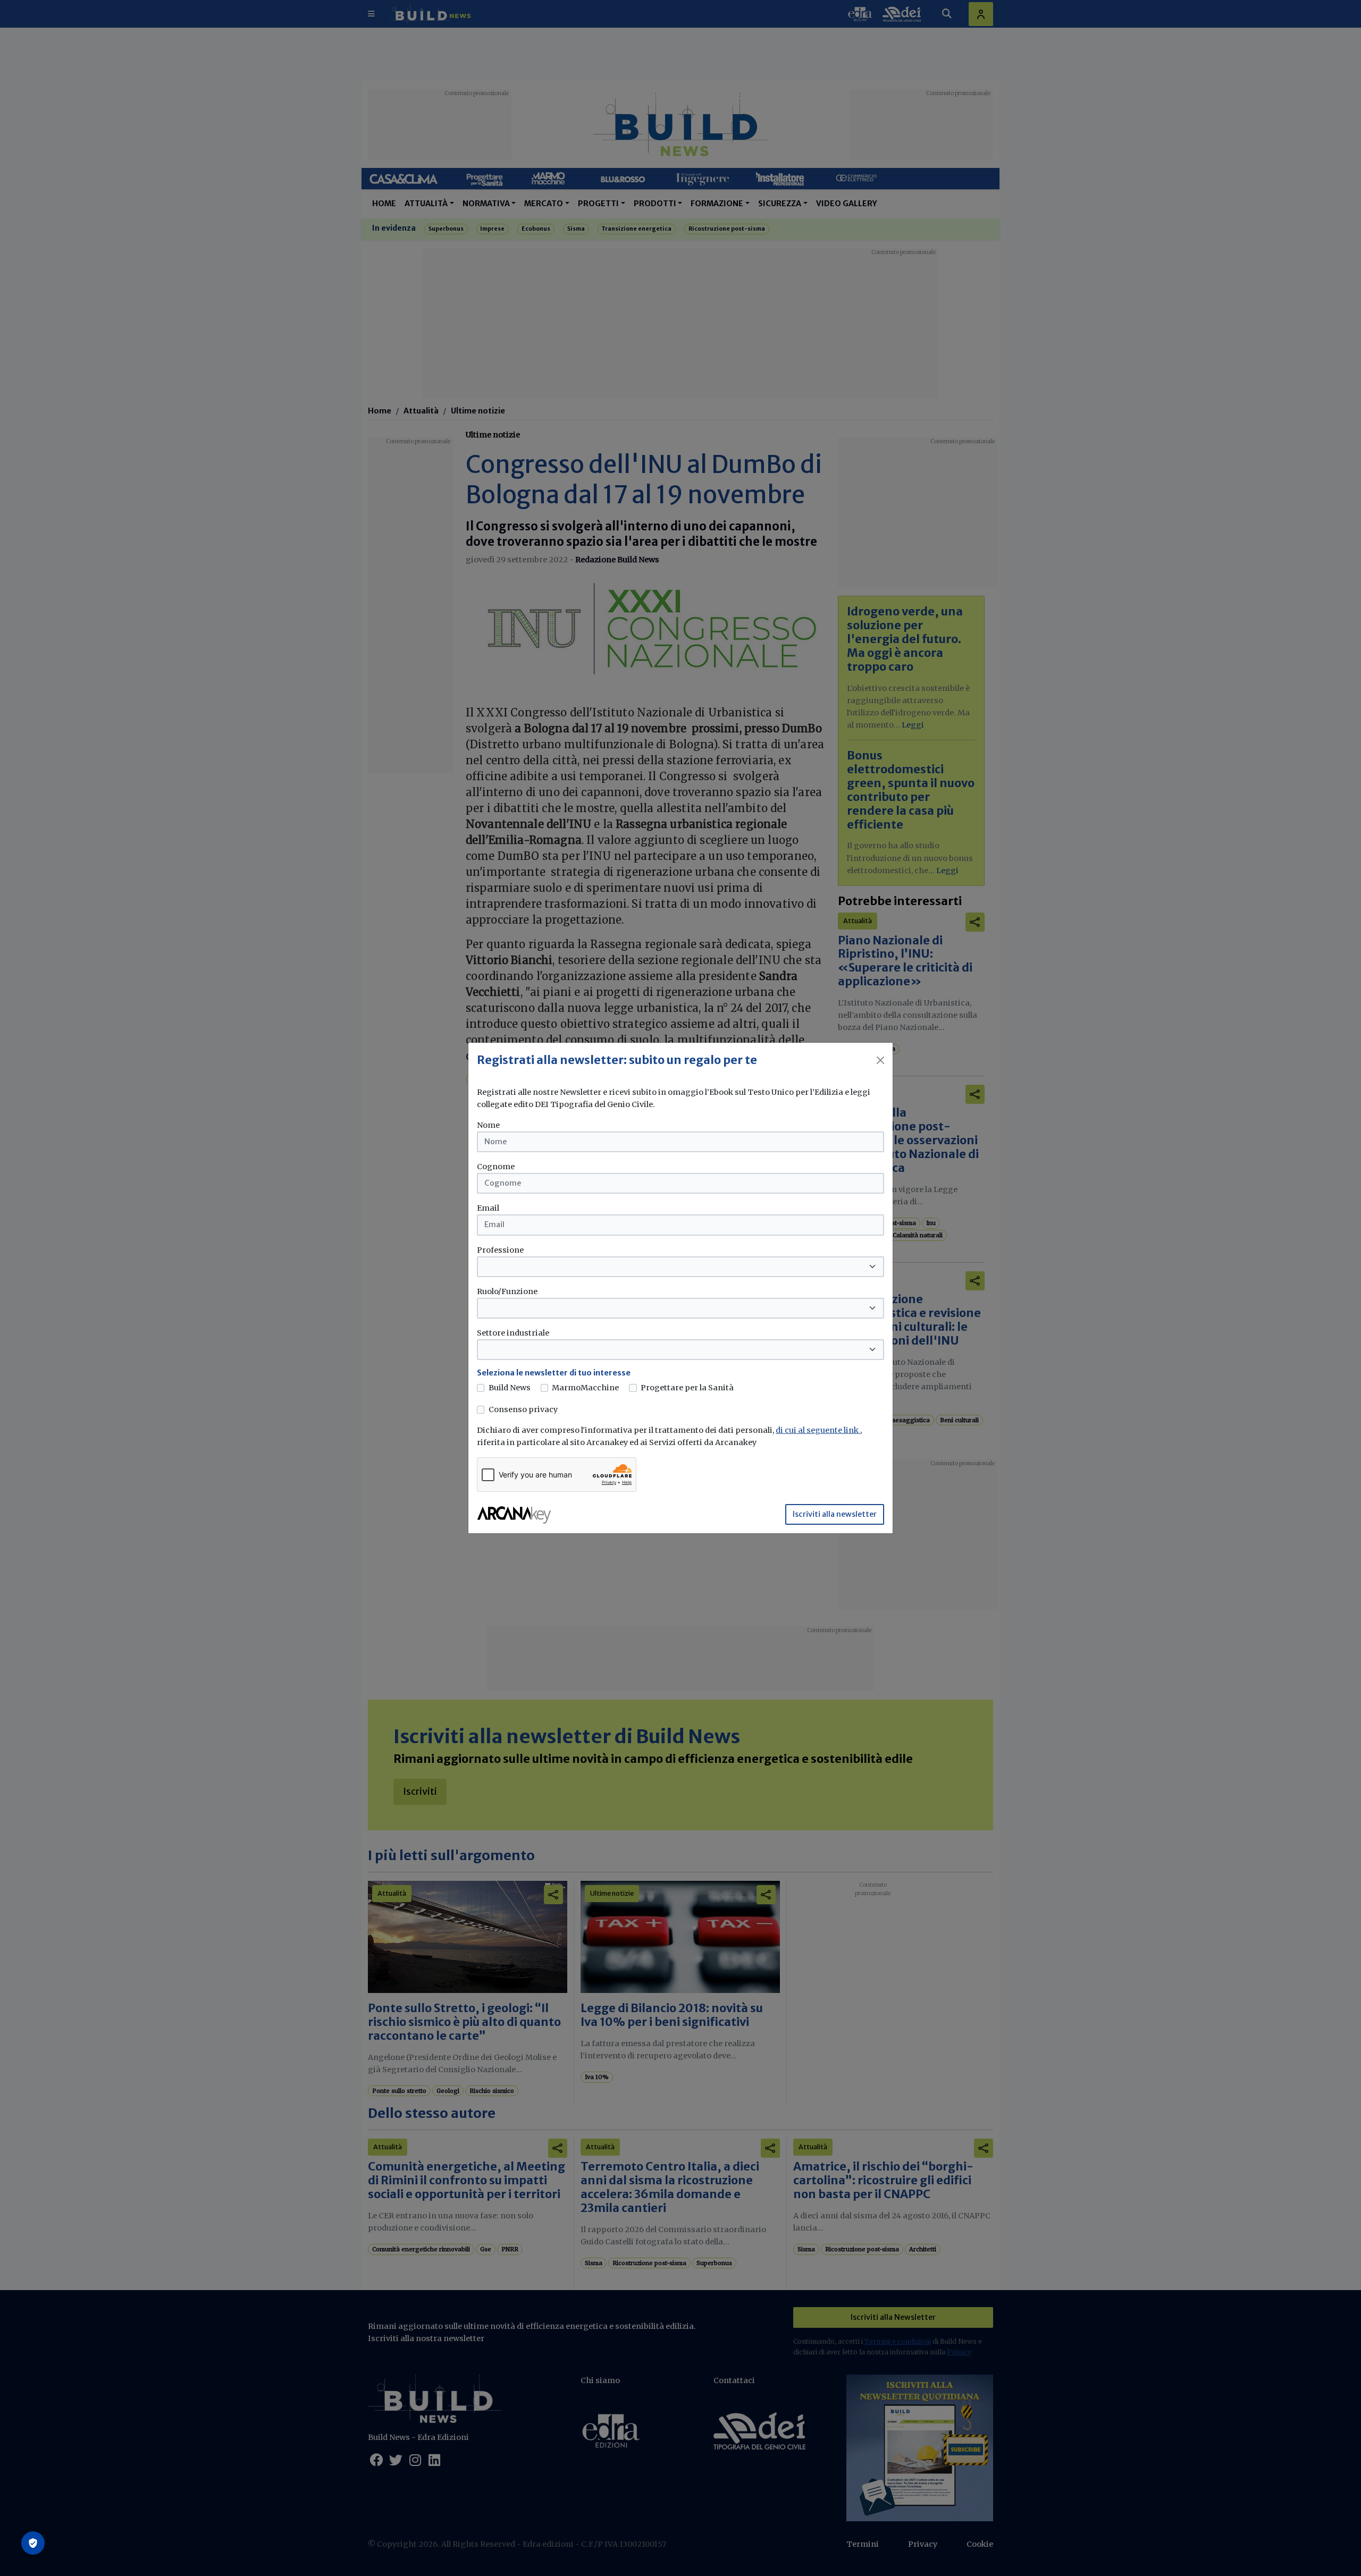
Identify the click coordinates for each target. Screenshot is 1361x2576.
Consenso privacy (523, 1409)
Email (488, 1208)
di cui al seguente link (818, 1430)
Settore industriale (513, 1333)
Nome (488, 1125)
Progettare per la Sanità (687, 1388)
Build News (510, 1388)
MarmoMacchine (585, 1388)
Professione (500, 1250)
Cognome (496, 1167)
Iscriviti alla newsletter (835, 1514)
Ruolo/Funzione (507, 1291)
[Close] (880, 1060)
